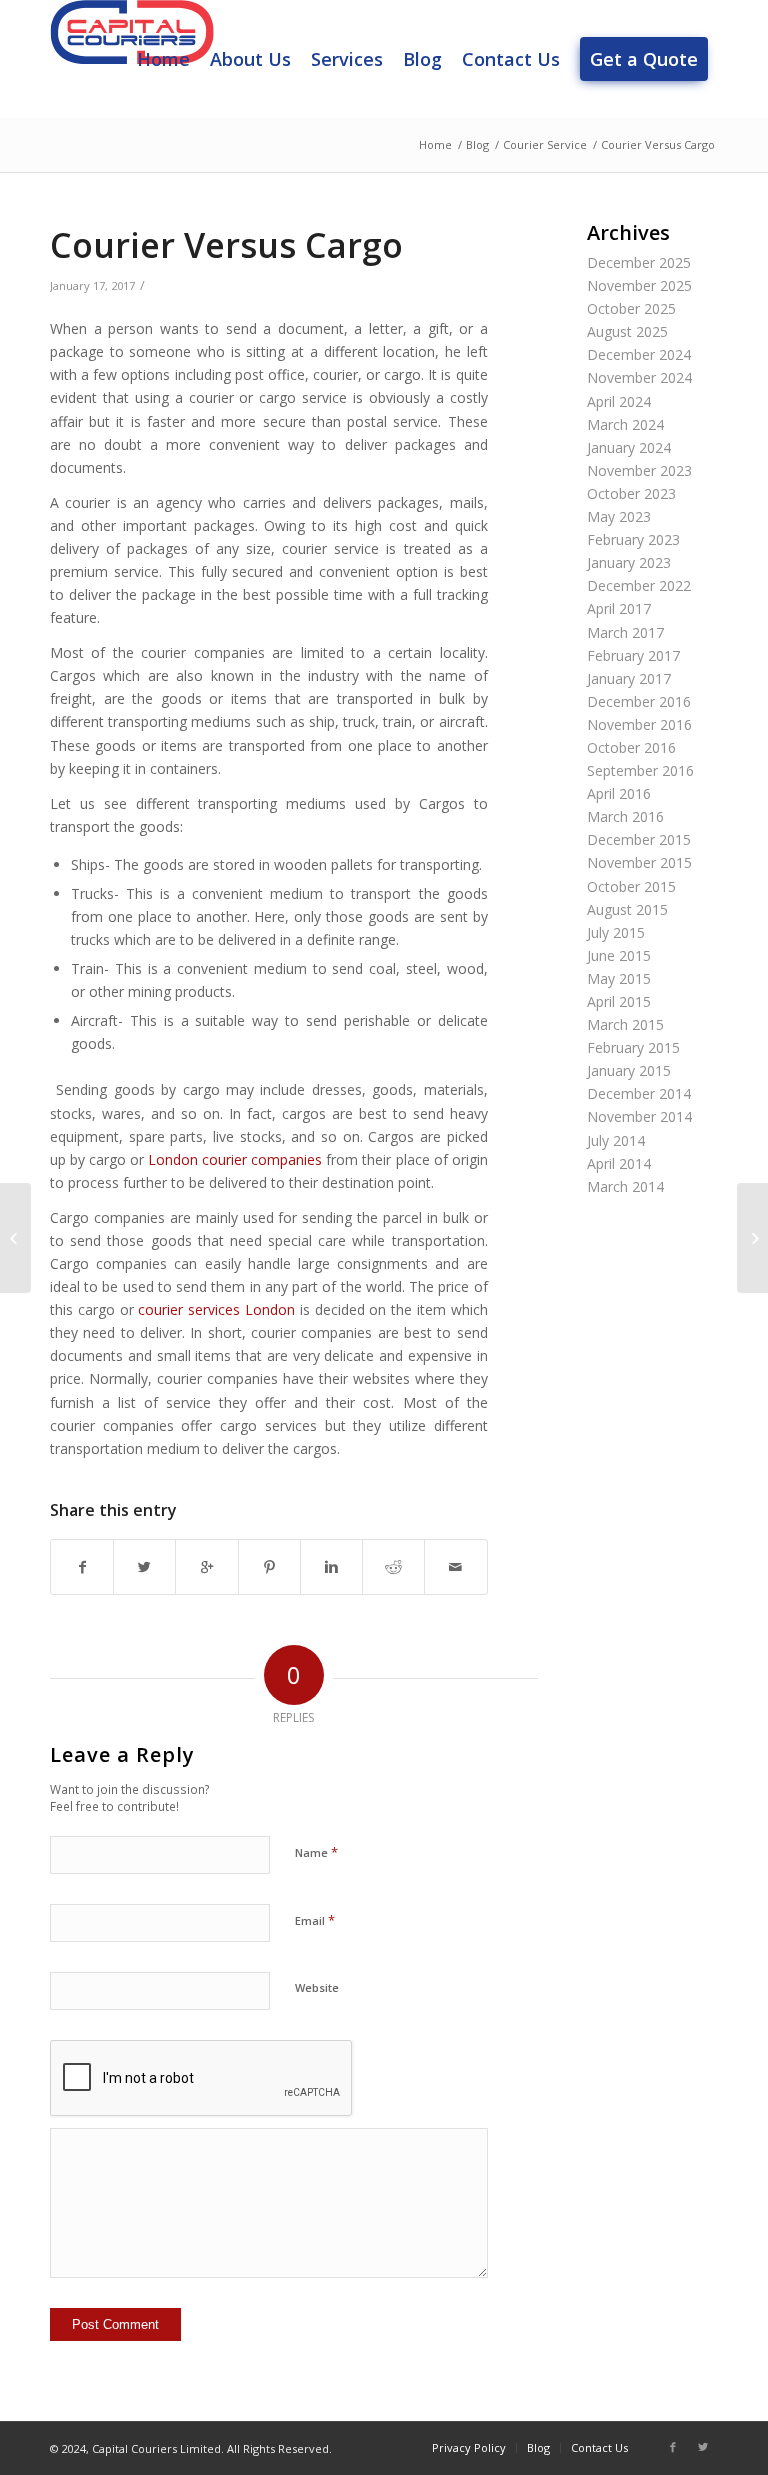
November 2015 (639, 862)
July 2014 (616, 1140)
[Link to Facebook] (673, 2447)
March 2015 (625, 1024)
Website (317, 1987)
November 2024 (639, 377)
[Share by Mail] (455, 1567)
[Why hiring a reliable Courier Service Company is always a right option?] (15, 1238)
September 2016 (640, 770)
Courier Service (545, 144)
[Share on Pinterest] (269, 1567)
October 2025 (631, 308)
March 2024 (625, 424)
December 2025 (639, 262)
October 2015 (631, 886)
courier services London (216, 1309)
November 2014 (639, 1116)
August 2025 (627, 331)
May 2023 (619, 516)
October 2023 (631, 493)
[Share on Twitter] (144, 1567)
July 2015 (616, 932)
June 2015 (619, 955)
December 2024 (639, 354)
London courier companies (235, 1159)
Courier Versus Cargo (226, 245)
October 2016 (631, 747)
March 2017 (625, 632)
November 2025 (639, 285)
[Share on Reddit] (393, 1567)
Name (316, 1852)
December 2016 (639, 701)
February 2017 (633, 655)
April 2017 (619, 608)
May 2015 (619, 978)
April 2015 (619, 1001)
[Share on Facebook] (82, 1567)
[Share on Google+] (206, 1567)
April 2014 (619, 1163)
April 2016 (619, 793)
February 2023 (633, 539)
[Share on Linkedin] (331, 1567)
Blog (477, 144)
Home (435, 144)
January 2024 (629, 447)
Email (315, 1920)
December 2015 (639, 839)
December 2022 (639, 585)
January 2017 (629, 678)
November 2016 (639, 724)
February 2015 (633, 1047)
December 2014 (639, 1093)
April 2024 (619, 401)
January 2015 (629, 1070)
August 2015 (627, 909)
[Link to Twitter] (703, 2447)
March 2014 (625, 1186)
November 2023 (639, 470)
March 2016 (625, 816)
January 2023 (629, 562)
